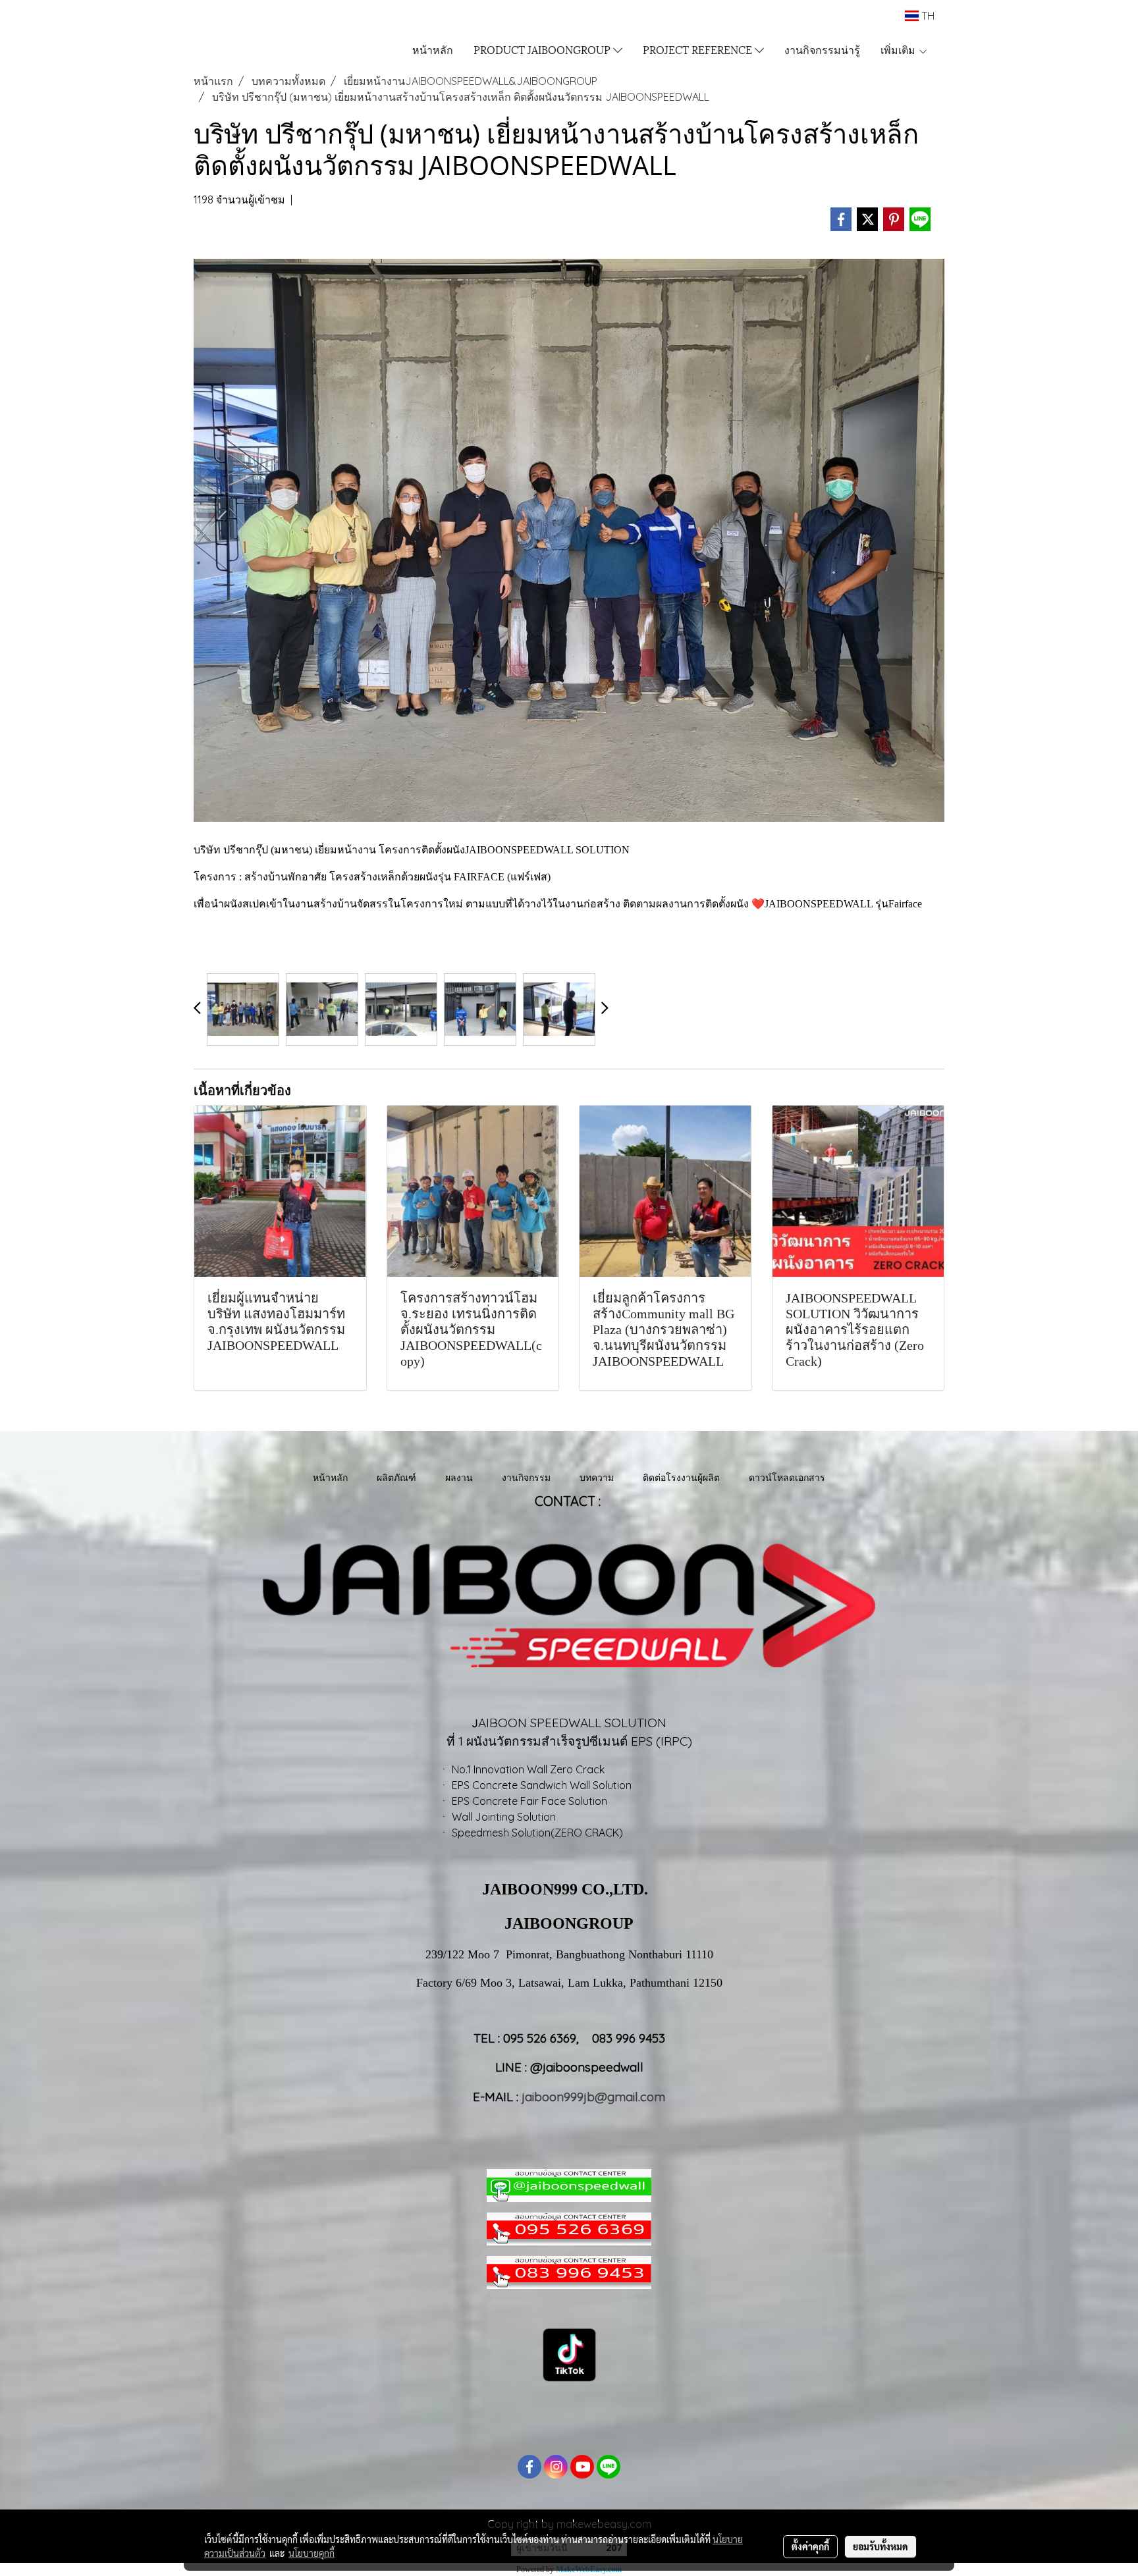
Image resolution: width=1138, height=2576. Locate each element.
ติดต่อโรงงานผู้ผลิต (681, 1477)
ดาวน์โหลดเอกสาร (787, 1477)
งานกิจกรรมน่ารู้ (822, 49)
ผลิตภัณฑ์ (396, 1477)
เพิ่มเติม (899, 49)
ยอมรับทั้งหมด (881, 2546)
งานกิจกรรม (526, 1477)
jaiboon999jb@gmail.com (593, 2097)
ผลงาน (459, 1477)
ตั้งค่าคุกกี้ (810, 2546)
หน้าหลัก (433, 49)
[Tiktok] (569, 2354)
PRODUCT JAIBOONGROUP (543, 49)
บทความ (597, 1477)
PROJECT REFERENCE (699, 49)
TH (927, 16)
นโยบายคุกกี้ (312, 2553)
